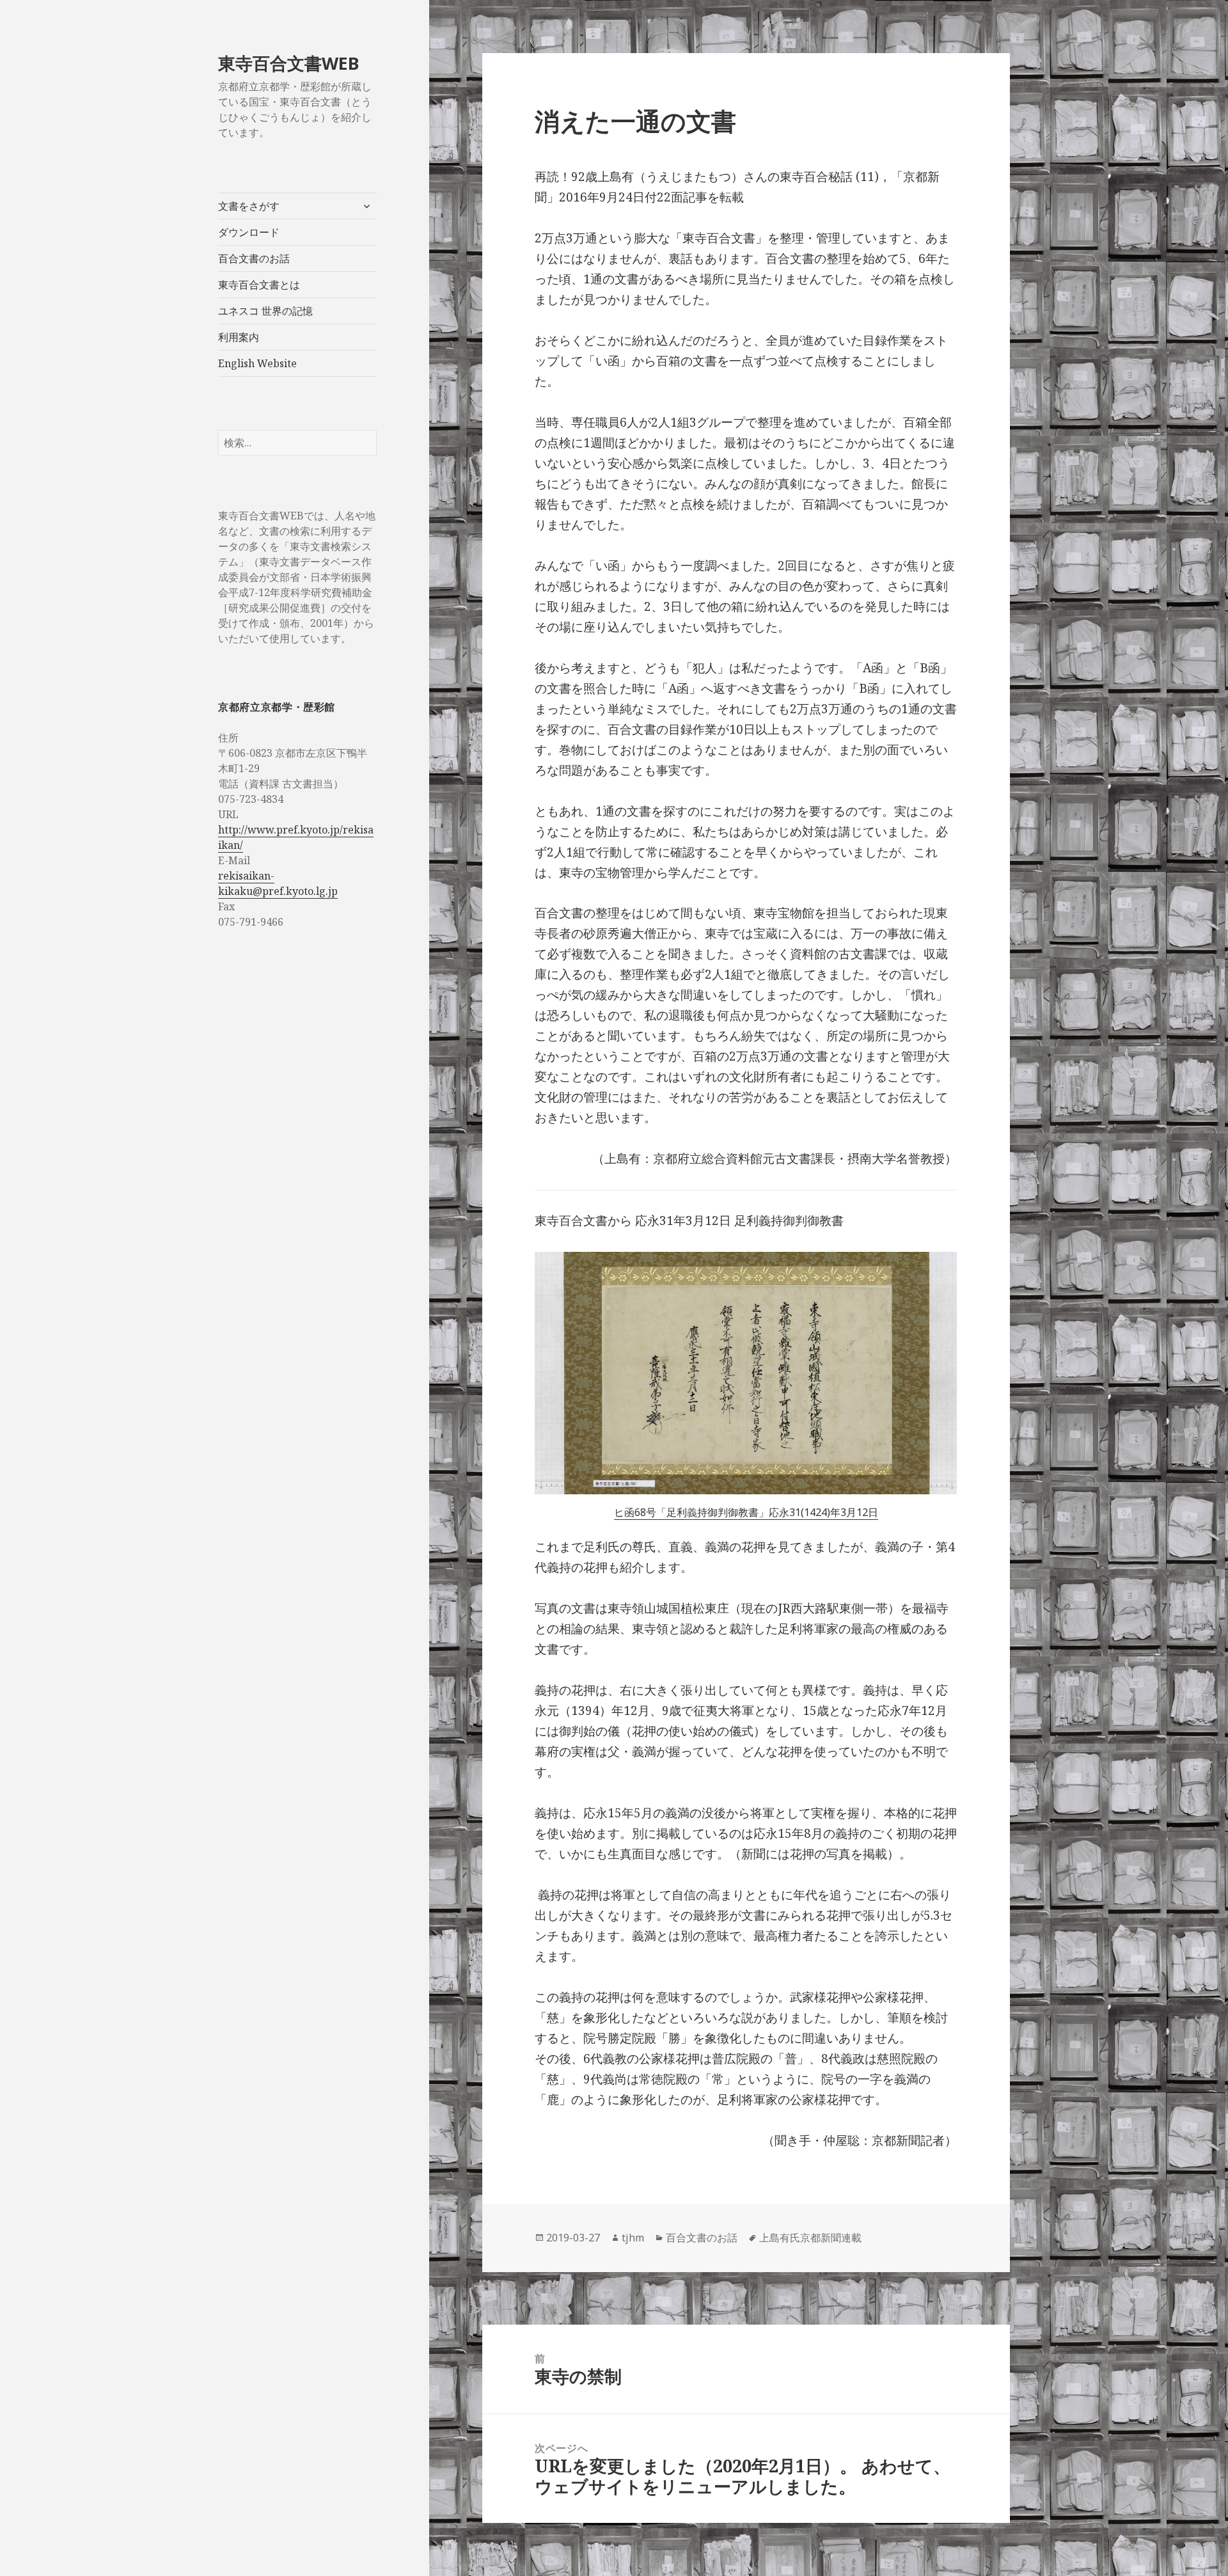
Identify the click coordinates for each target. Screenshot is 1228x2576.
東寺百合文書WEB (289, 63)
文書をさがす (249, 206)
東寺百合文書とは (259, 285)
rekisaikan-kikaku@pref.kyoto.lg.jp (278, 883)
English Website (257, 363)
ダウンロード (249, 232)
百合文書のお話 (254, 258)
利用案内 (239, 337)
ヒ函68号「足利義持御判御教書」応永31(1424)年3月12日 (746, 1512)
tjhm (633, 2238)
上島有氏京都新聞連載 (810, 2238)
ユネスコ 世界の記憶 (265, 311)
